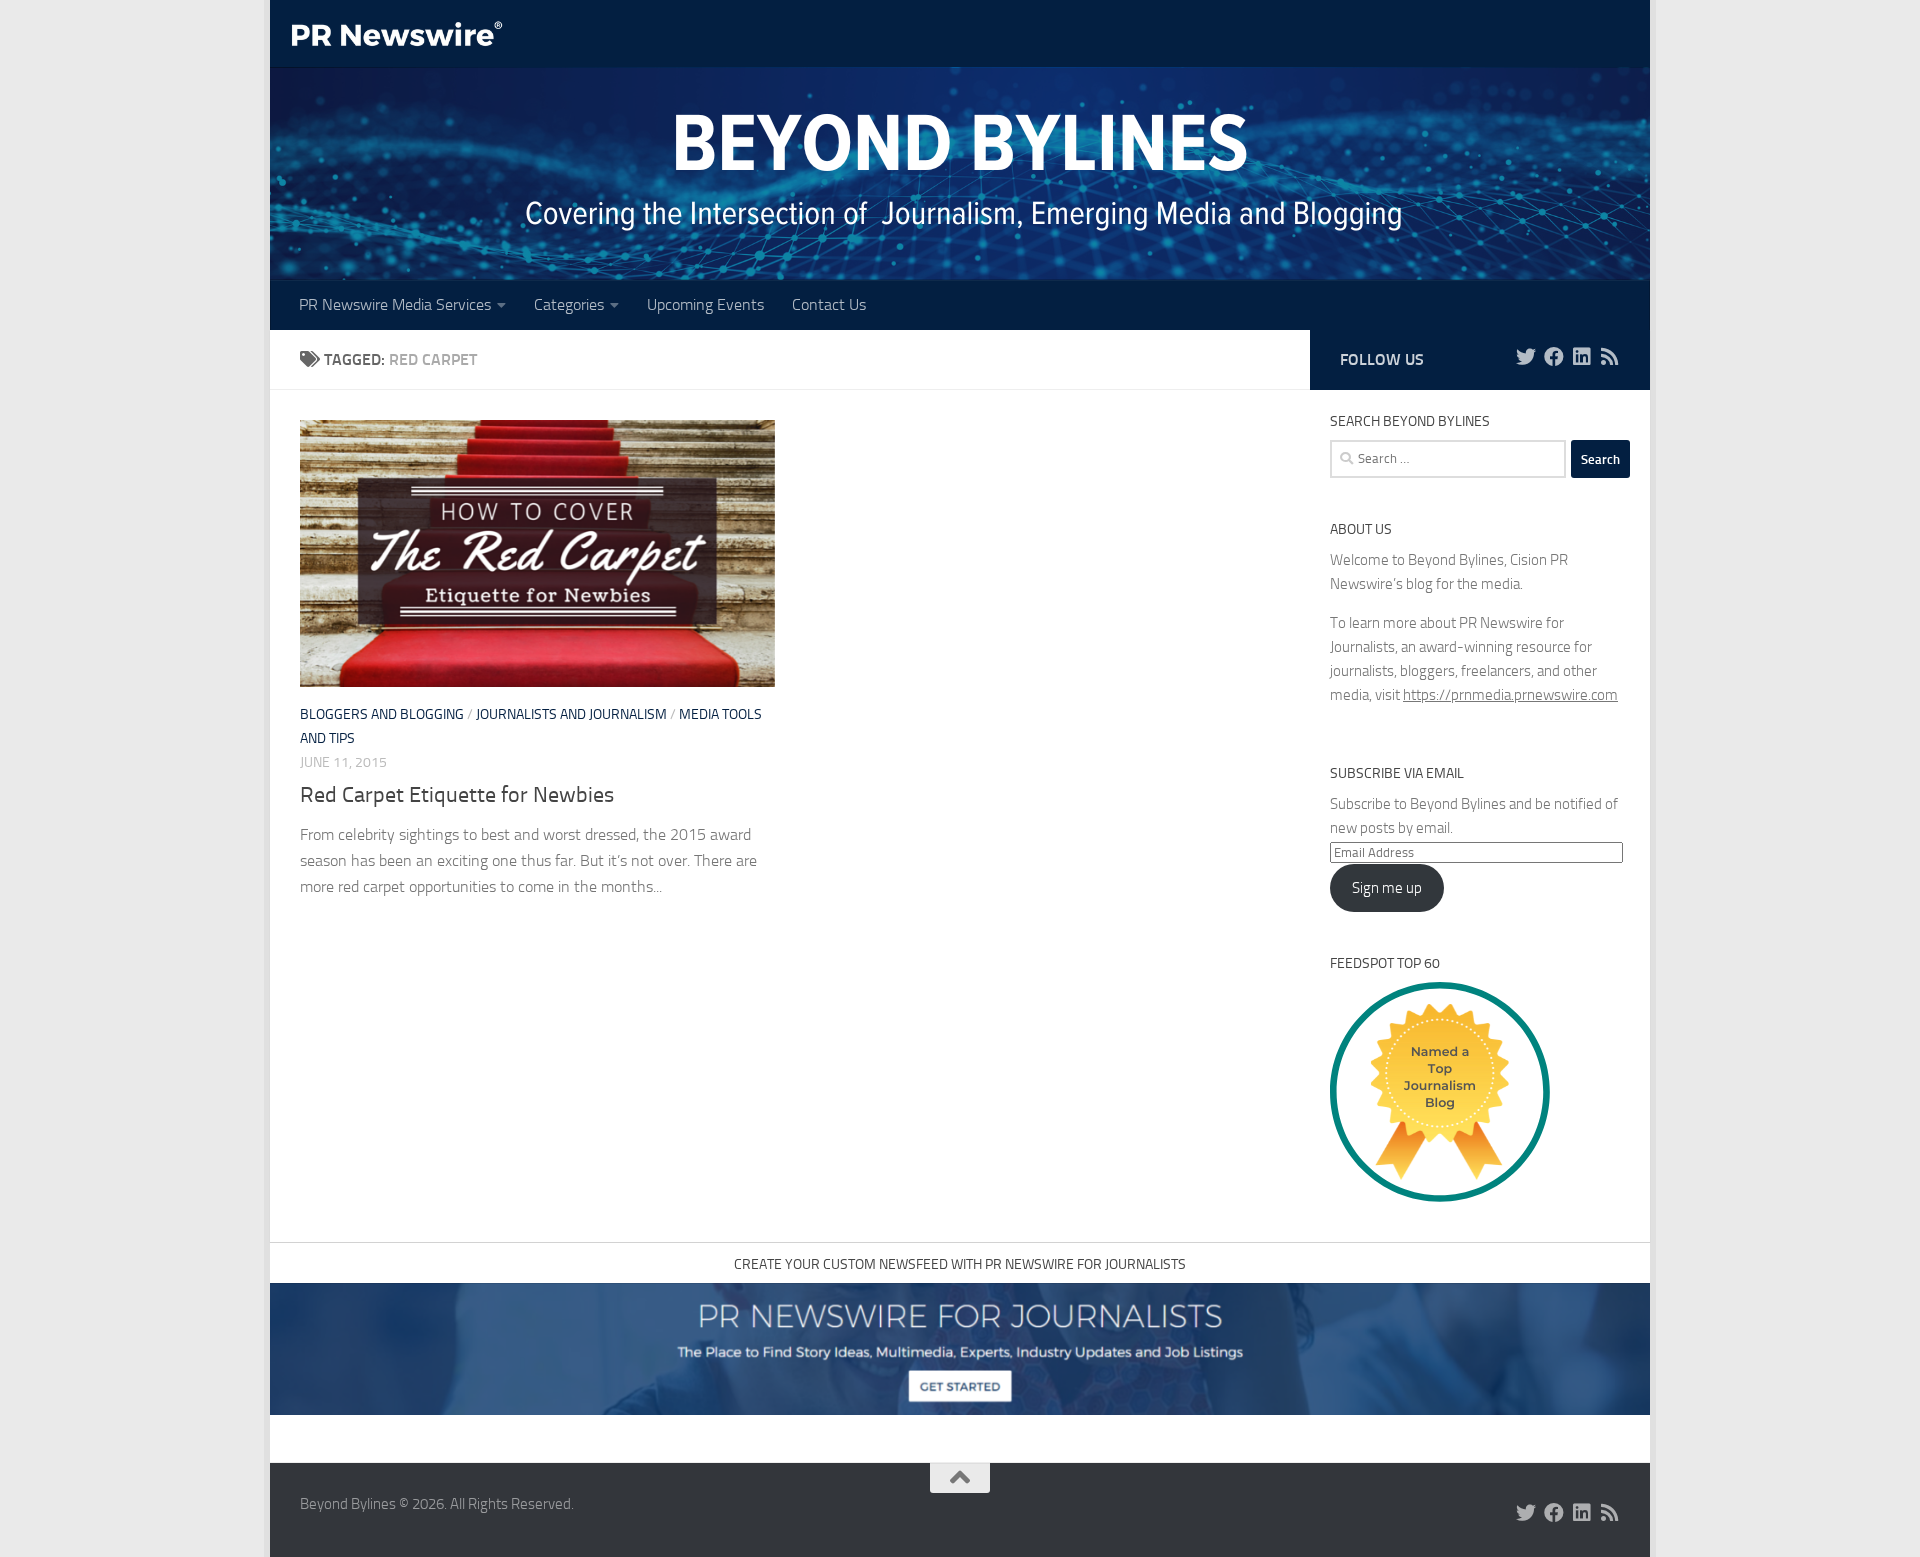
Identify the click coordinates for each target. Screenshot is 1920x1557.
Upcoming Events (705, 304)
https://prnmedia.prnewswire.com (1510, 695)
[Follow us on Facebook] (1554, 357)
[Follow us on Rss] (1610, 357)
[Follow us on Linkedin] (1582, 357)
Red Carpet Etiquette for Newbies (457, 795)
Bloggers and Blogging (382, 714)
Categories (569, 304)
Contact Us (829, 304)
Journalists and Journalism (571, 714)
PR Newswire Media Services (395, 304)
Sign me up (1387, 888)
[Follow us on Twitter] (1526, 357)
